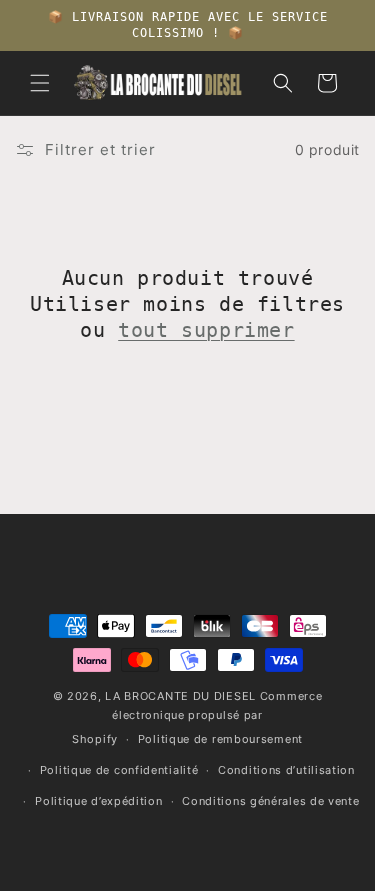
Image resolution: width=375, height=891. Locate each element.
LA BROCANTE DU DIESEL (180, 696)
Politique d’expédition (98, 801)
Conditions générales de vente (270, 801)
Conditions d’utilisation (286, 770)
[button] (40, 83)
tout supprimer (206, 330)
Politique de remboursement (220, 739)
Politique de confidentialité (119, 770)
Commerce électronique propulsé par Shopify (197, 717)
